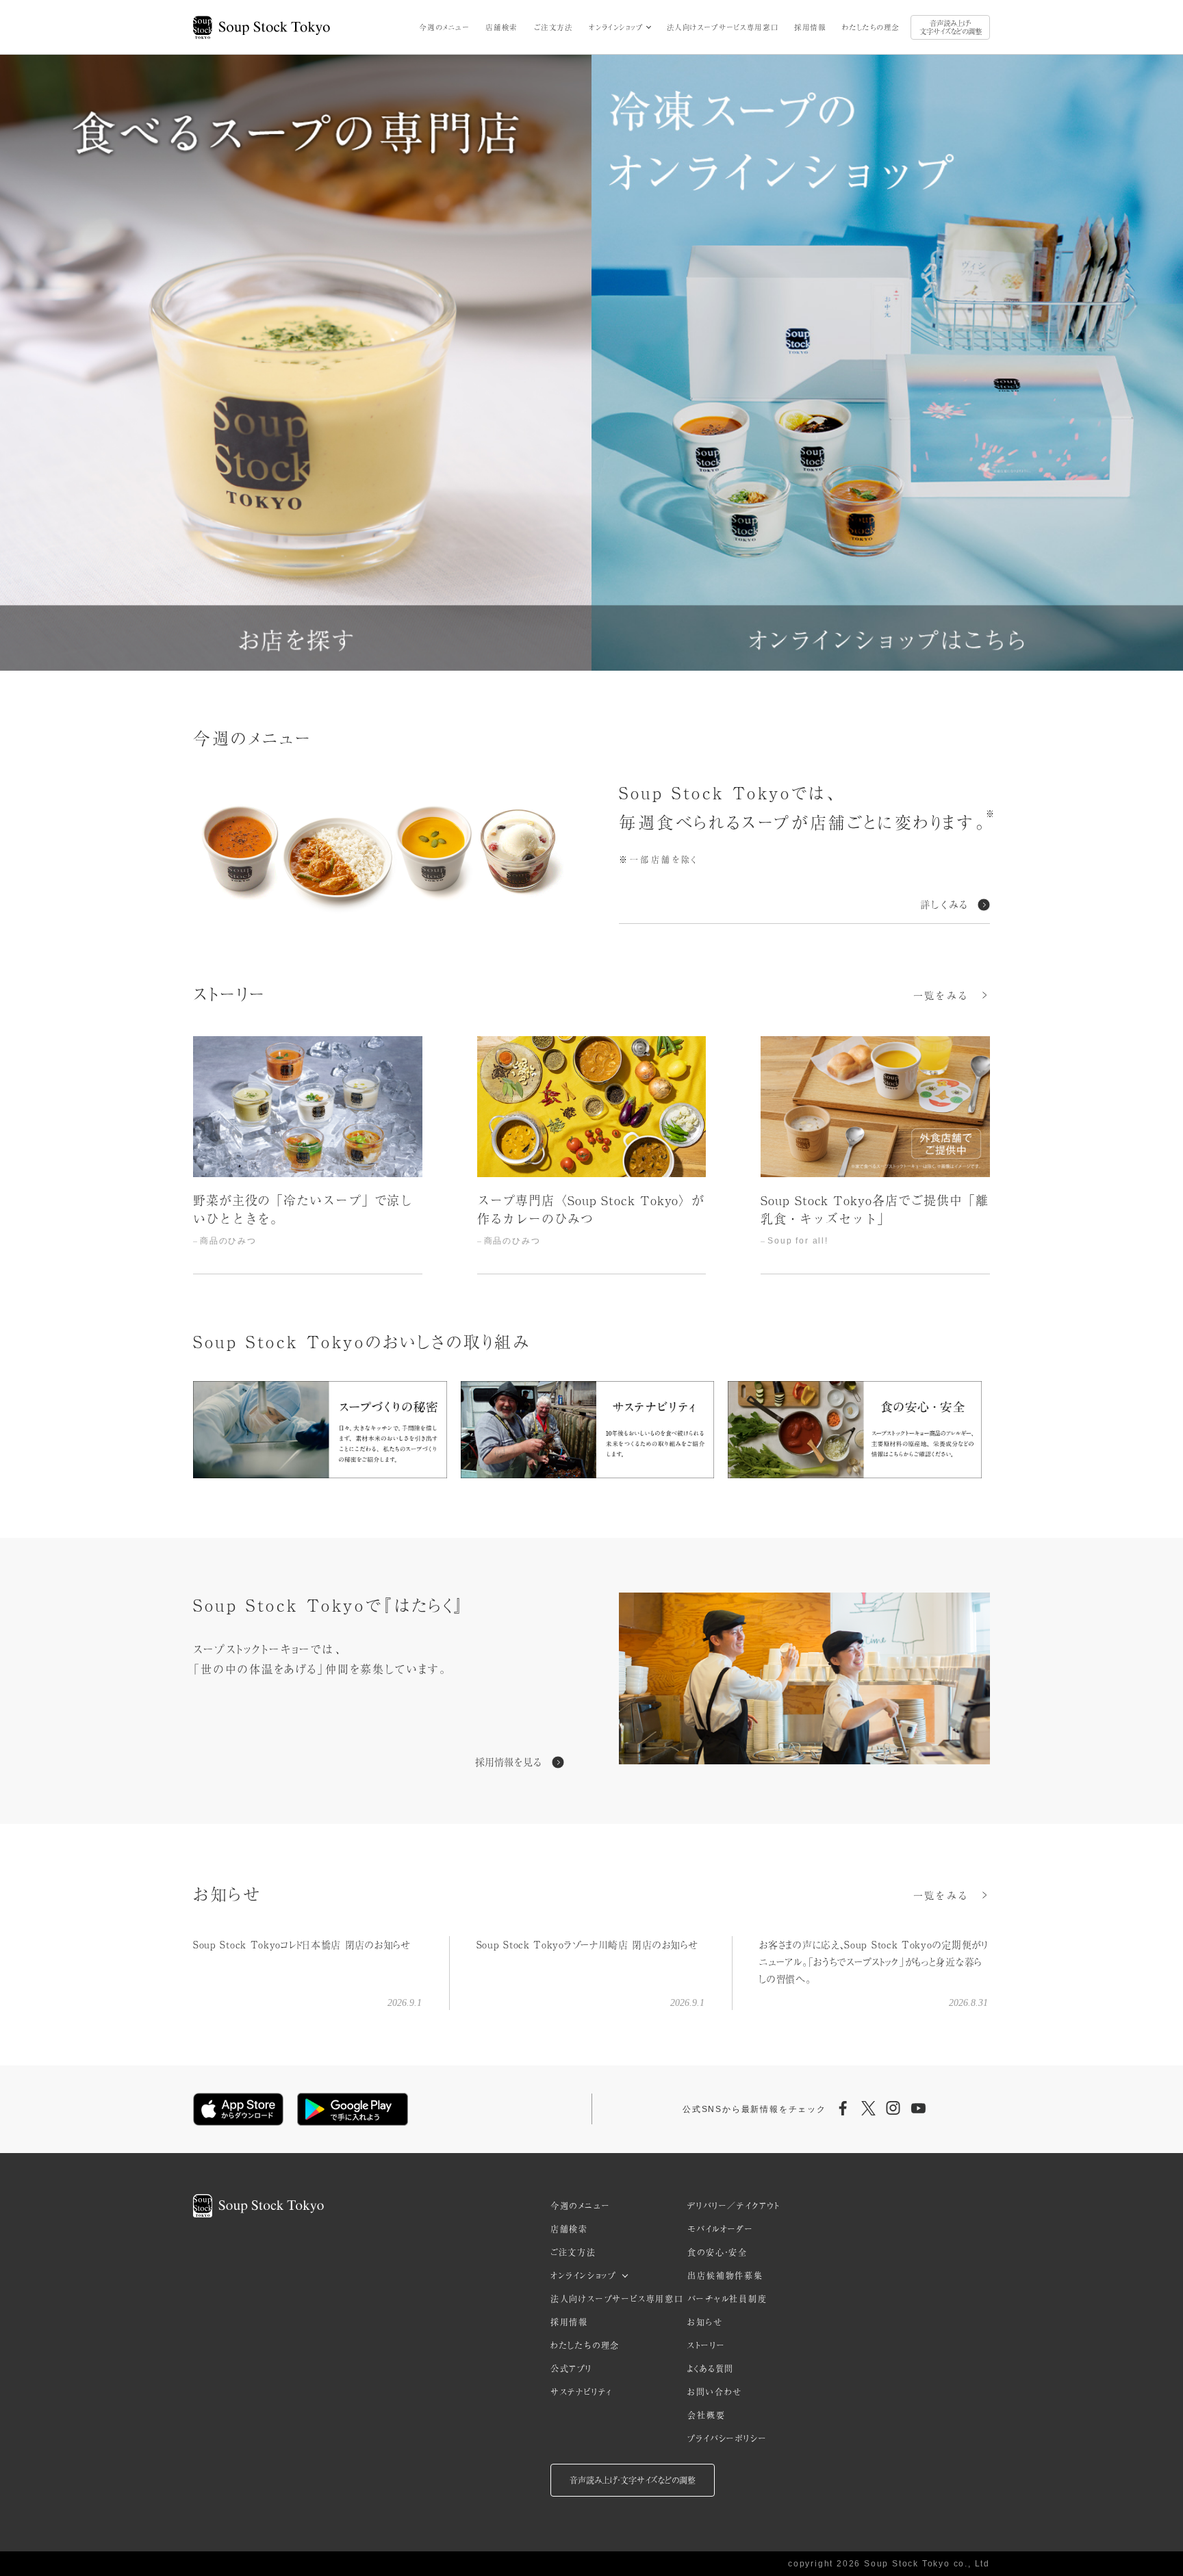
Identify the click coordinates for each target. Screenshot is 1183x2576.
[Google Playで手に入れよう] (353, 2109)
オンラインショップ (616, 27)
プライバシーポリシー (727, 2438)
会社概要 (706, 2415)
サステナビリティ (581, 2392)
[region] (591, 1156)
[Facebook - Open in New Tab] (843, 2109)
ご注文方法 (554, 27)
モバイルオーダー (720, 2229)
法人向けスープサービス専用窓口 (723, 27)
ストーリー (706, 2345)
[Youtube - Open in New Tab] (918, 2109)
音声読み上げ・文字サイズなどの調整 (951, 27)
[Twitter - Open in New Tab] (868, 2109)
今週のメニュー (444, 27)
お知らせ (705, 2322)
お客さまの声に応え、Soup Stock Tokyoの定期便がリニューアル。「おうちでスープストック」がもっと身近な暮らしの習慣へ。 (873, 1961)
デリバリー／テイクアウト (734, 2206)
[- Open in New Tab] (804, 1681)
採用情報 (810, 27)
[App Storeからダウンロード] (238, 2109)
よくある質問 (711, 2369)
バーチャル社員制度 (727, 2299)
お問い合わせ (715, 2392)
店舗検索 (501, 27)
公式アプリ (571, 2369)
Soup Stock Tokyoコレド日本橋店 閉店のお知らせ (302, 1944)
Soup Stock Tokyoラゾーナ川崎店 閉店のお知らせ (587, 1944)
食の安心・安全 (717, 2252)
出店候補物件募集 (725, 2276)
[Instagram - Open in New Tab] (893, 2109)
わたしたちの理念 (871, 27)
